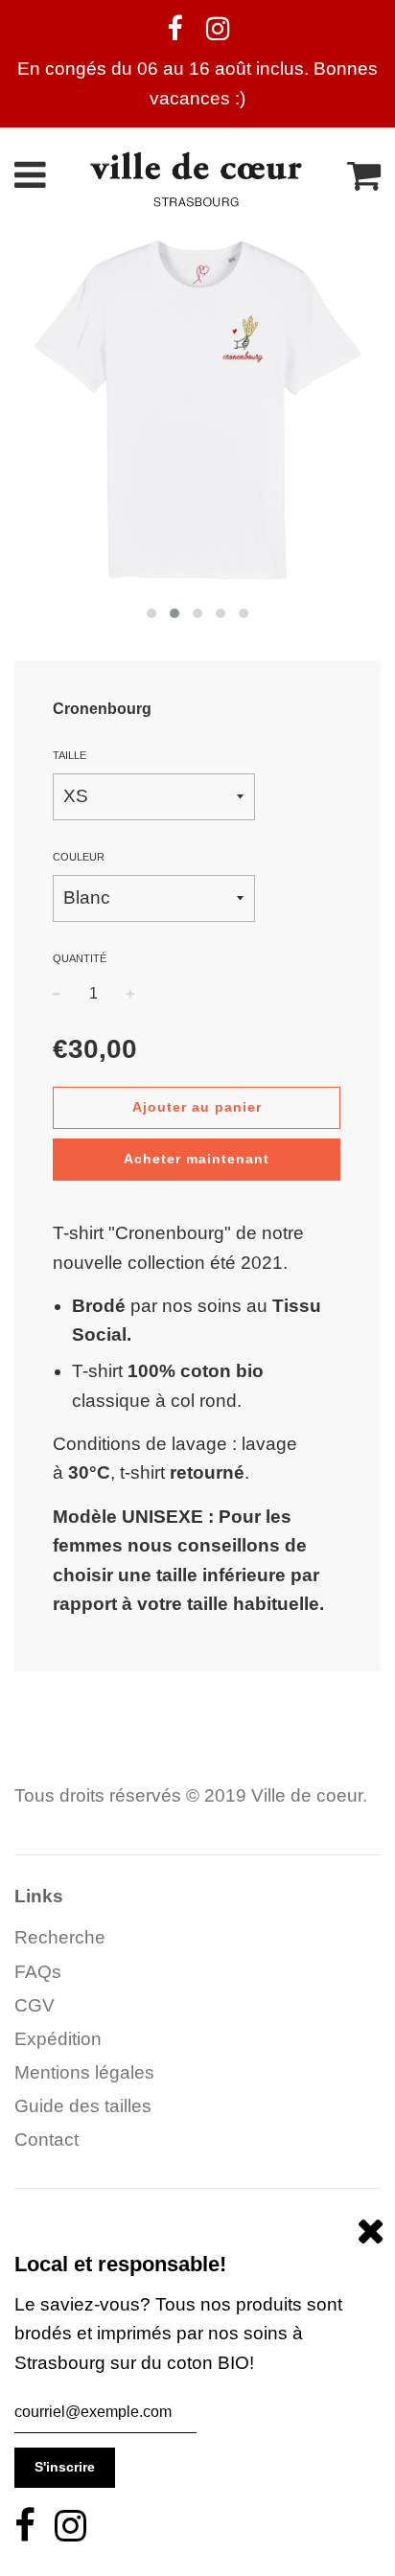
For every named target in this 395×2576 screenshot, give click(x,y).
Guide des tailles (83, 2106)
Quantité (80, 958)
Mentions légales (84, 2072)
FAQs (38, 1972)
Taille (70, 755)
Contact (46, 2139)
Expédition (58, 2039)
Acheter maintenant (197, 1159)
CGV (35, 2005)
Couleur (79, 857)
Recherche (60, 1937)
